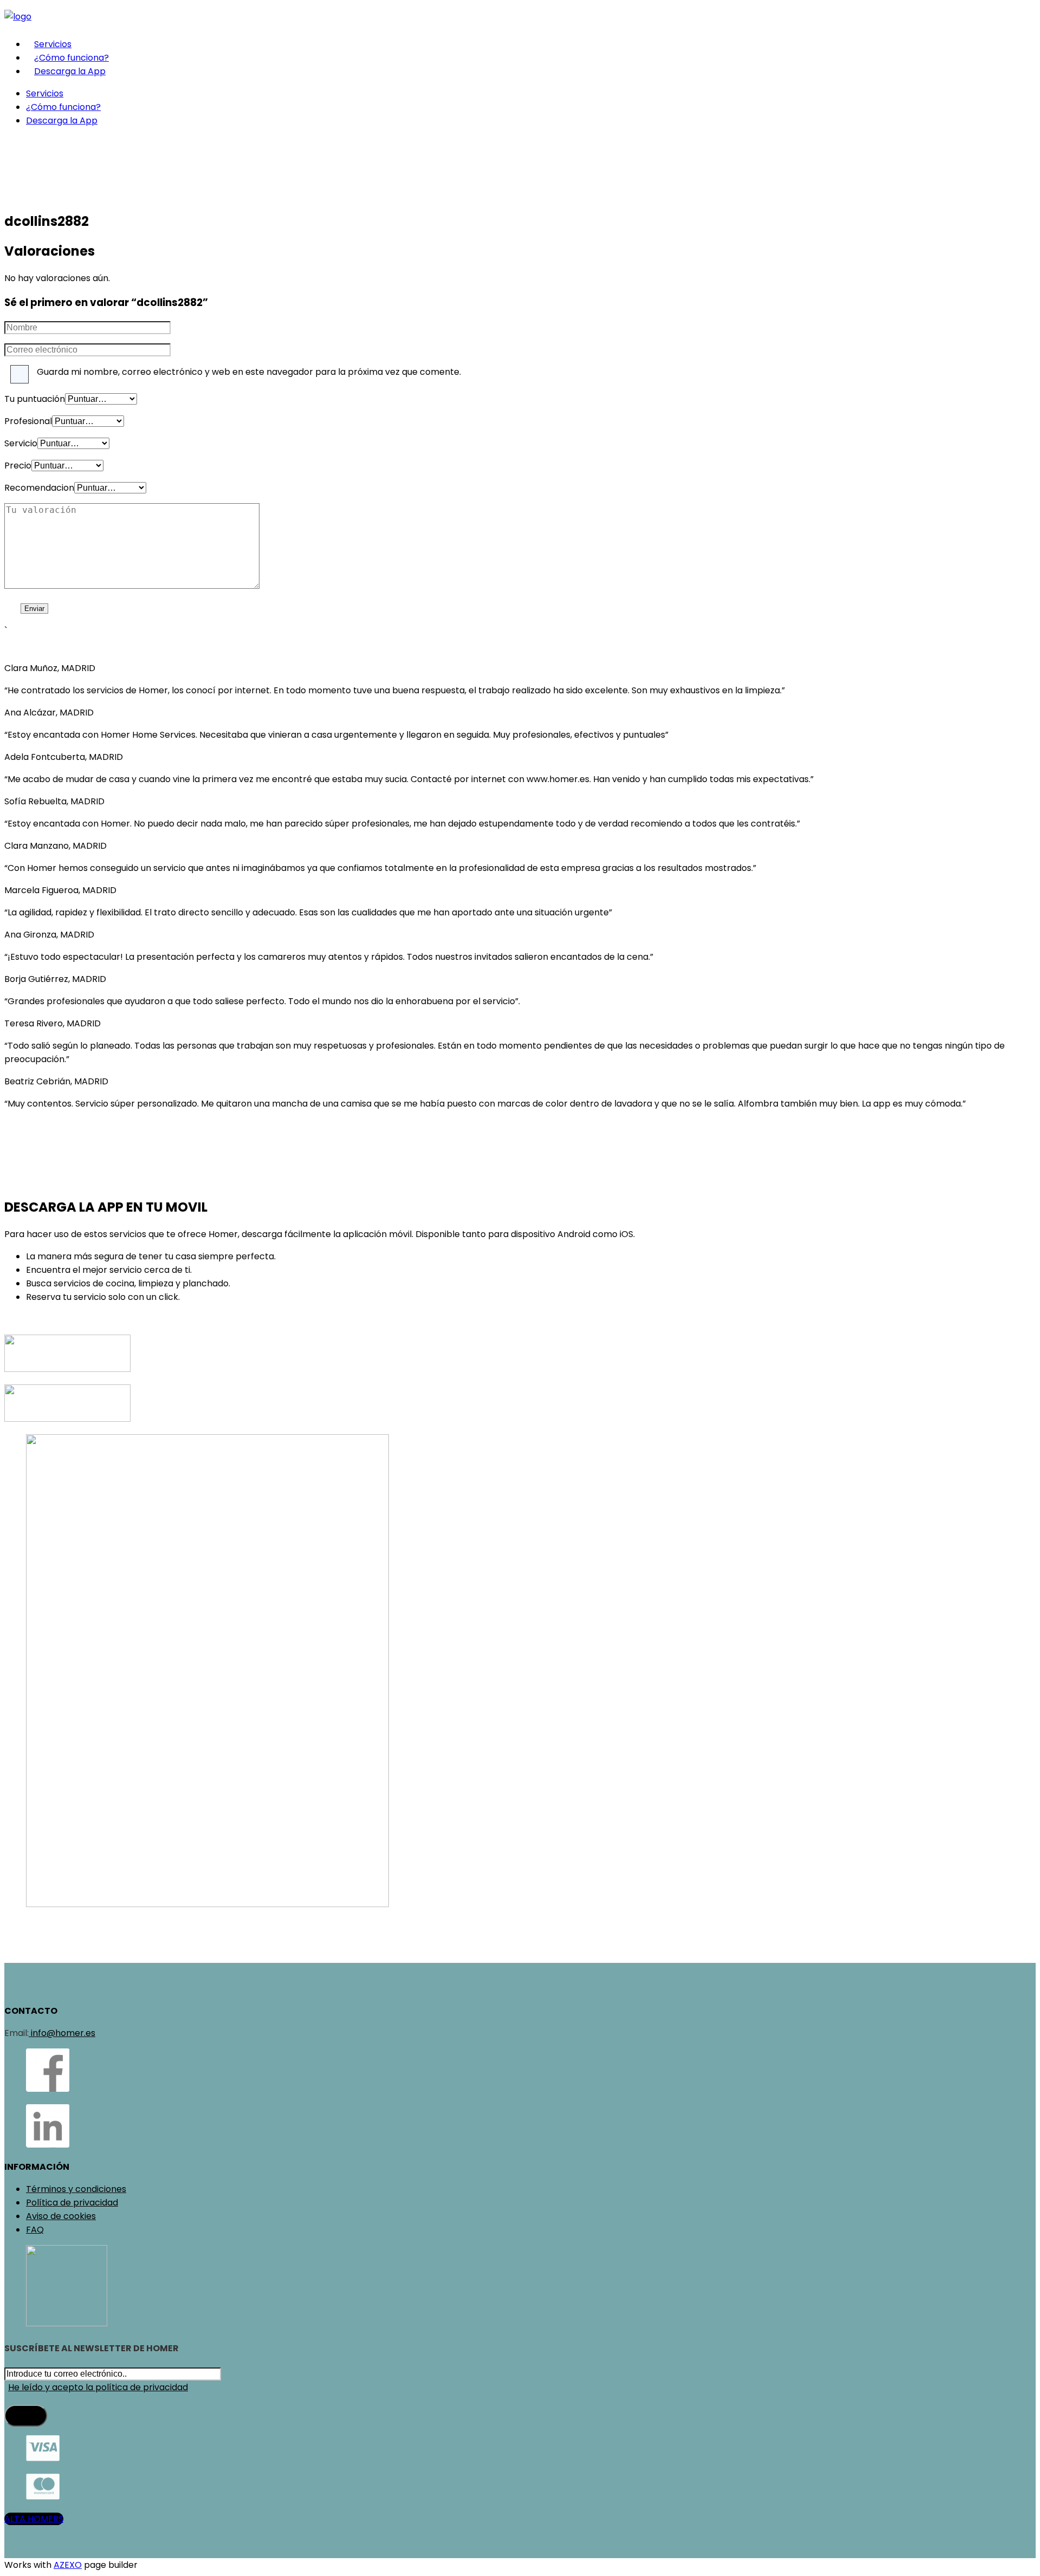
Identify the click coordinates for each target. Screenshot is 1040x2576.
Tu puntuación (35, 399)
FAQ (35, 2230)
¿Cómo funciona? (71, 58)
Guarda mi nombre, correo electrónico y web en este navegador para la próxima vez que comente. (249, 372)
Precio (18, 466)
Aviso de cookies (61, 2216)
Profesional (28, 421)
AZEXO (68, 2565)
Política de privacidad (72, 2203)
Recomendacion (39, 488)
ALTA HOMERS (34, 2519)
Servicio (21, 443)
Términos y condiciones (76, 2189)
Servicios (53, 44)
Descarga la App (70, 71)
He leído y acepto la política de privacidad (98, 2387)
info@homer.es (62, 2033)
